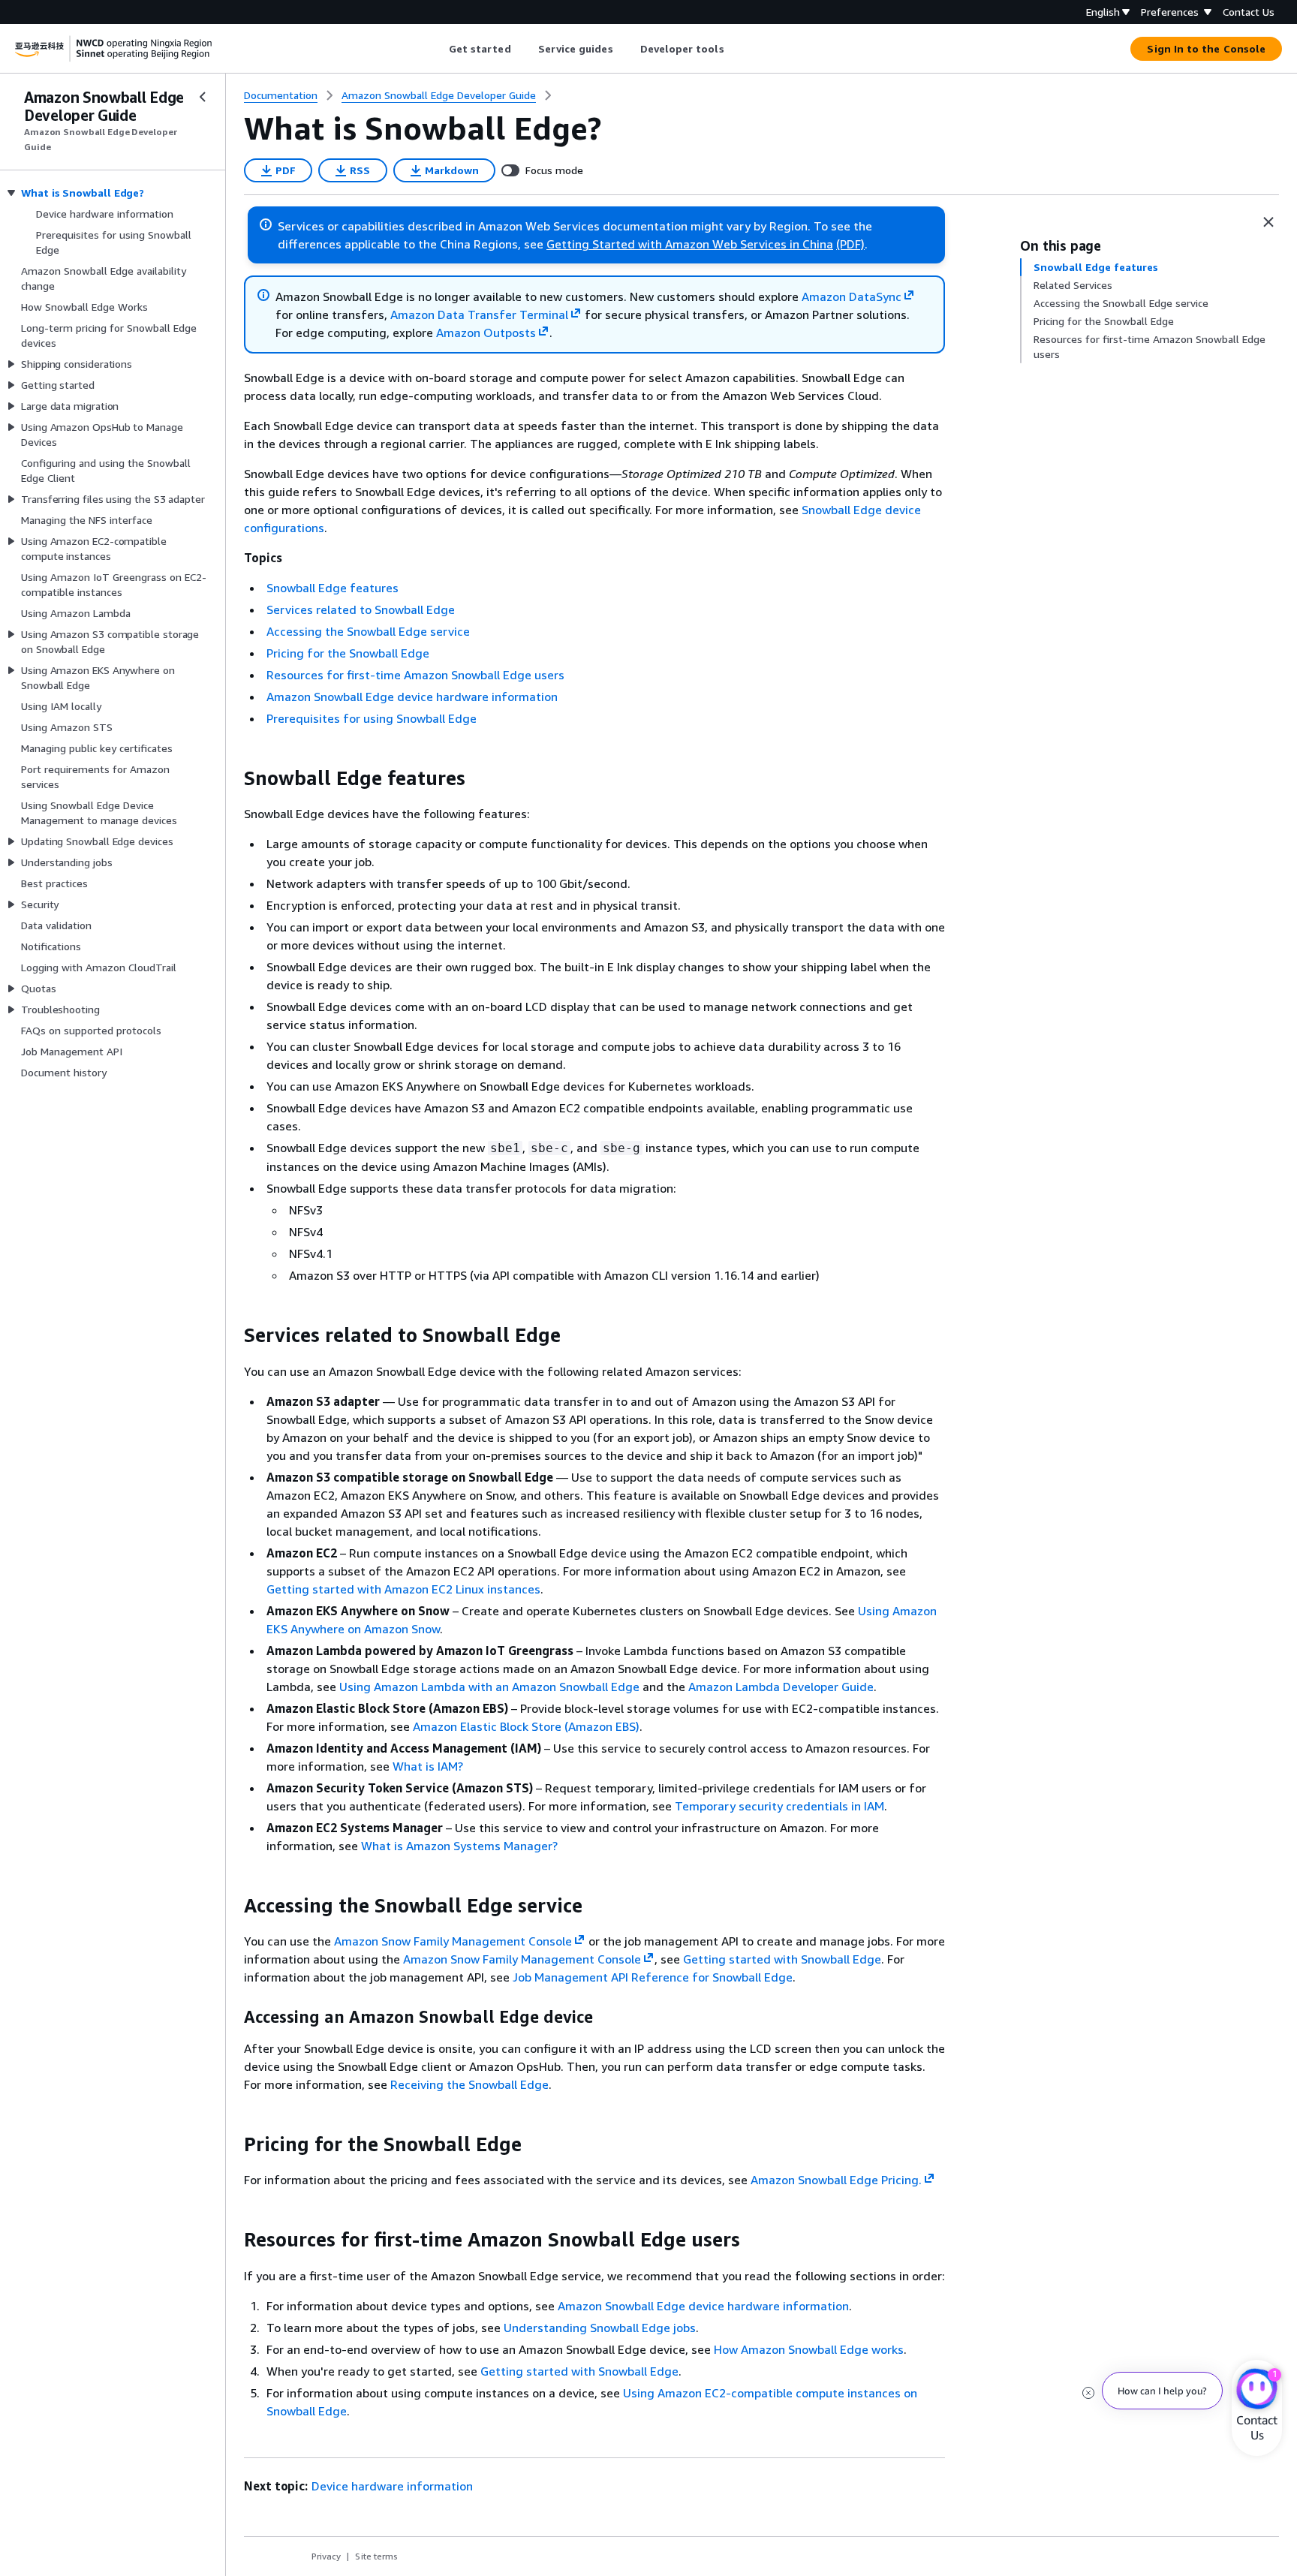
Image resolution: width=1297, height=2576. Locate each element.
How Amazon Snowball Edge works (809, 2349)
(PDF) (850, 244)
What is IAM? (428, 1766)
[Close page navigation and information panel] (1268, 222)
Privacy (326, 2556)
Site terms (376, 2556)
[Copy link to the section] (232, 778)
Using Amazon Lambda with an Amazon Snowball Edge (489, 1687)
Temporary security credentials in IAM (779, 1806)
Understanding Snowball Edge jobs (600, 2328)
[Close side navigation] (203, 97)
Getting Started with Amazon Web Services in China (690, 244)
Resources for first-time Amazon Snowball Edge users (415, 675)
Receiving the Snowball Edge (469, 2084)
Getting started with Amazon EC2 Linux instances (403, 1589)
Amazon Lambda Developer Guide (781, 1687)
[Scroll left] (437, 49)
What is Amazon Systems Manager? (459, 1846)
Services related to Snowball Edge (361, 609)
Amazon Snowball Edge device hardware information (412, 697)
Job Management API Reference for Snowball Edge (653, 1977)
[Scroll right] (735, 49)
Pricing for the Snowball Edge (348, 653)
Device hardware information (392, 2486)
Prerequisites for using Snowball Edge (372, 718)
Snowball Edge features (333, 588)
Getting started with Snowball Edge (782, 1959)
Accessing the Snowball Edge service (368, 631)
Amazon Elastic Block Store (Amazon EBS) (526, 1726)
